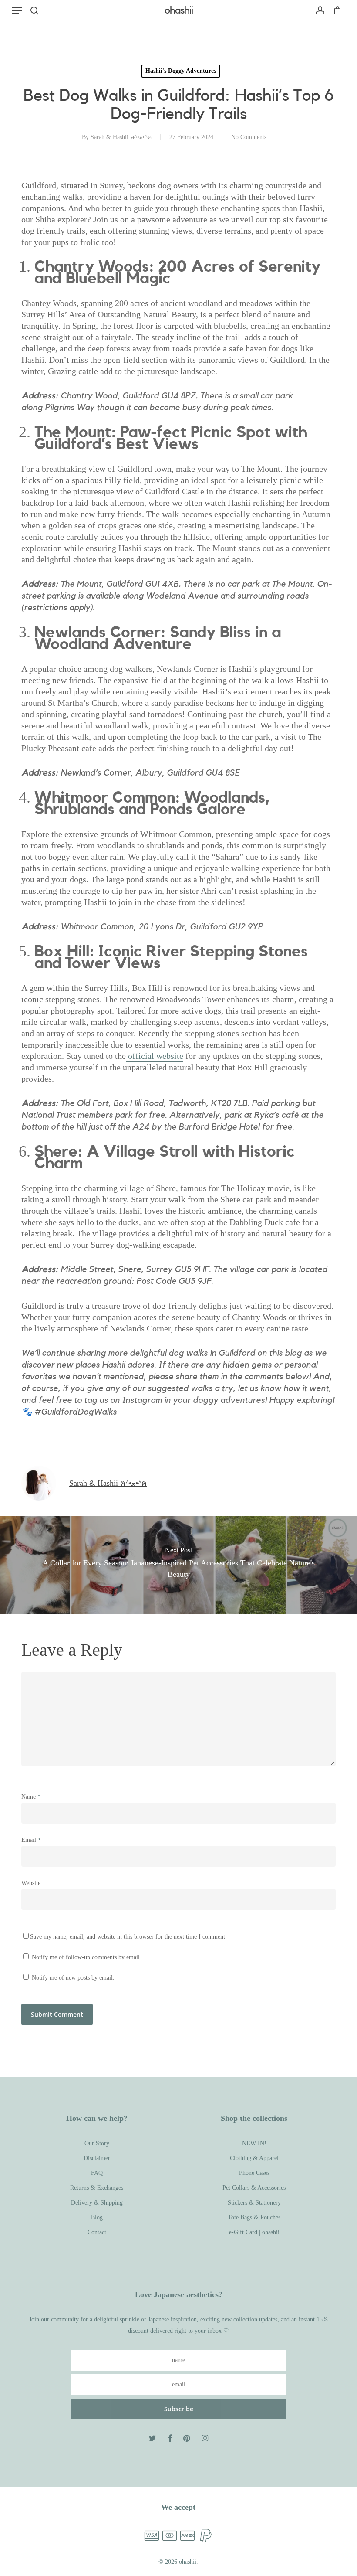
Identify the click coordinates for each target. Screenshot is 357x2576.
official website (155, 1056)
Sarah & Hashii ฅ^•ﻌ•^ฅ (121, 137)
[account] (320, 10)
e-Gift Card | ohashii (254, 2232)
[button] (17, 10)
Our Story (97, 2143)
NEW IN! (254, 2143)
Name (31, 1797)
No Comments (249, 137)
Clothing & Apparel (254, 2158)
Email (31, 1840)
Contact (97, 2232)
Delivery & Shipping (97, 2203)
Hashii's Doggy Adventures (181, 71)
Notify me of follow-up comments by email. (87, 1957)
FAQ (97, 2173)
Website (31, 1883)
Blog (97, 2217)
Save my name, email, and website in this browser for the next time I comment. (128, 1937)
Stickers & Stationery (254, 2203)
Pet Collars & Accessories (254, 2188)
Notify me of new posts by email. (73, 1978)
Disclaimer (97, 2158)
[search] (34, 10)
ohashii (179, 10)
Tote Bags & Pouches (254, 2217)
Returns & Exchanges (97, 2188)
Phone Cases (254, 2173)
